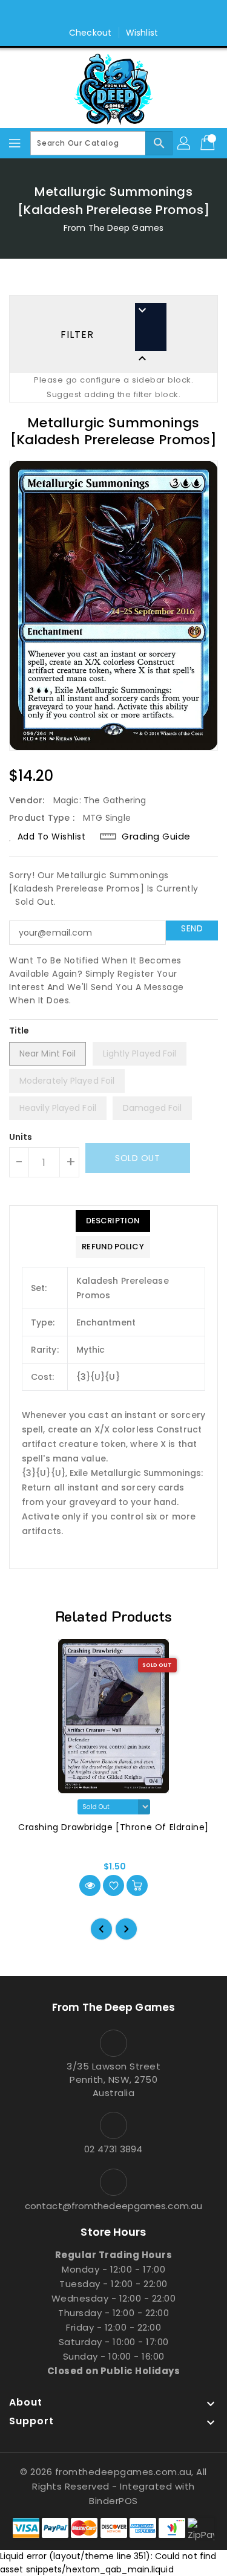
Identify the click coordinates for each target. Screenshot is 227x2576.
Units (21, 1137)
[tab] (113, 1221)
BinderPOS (113, 2501)
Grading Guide (156, 837)
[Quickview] (90, 1885)
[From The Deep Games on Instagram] (125, 14)
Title (19, 1031)
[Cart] (209, 143)
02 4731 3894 (113, 2149)
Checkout (90, 33)
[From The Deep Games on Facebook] (102, 14)
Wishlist (142, 33)
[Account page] (185, 143)
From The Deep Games (113, 228)
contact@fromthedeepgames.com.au (113, 2206)
